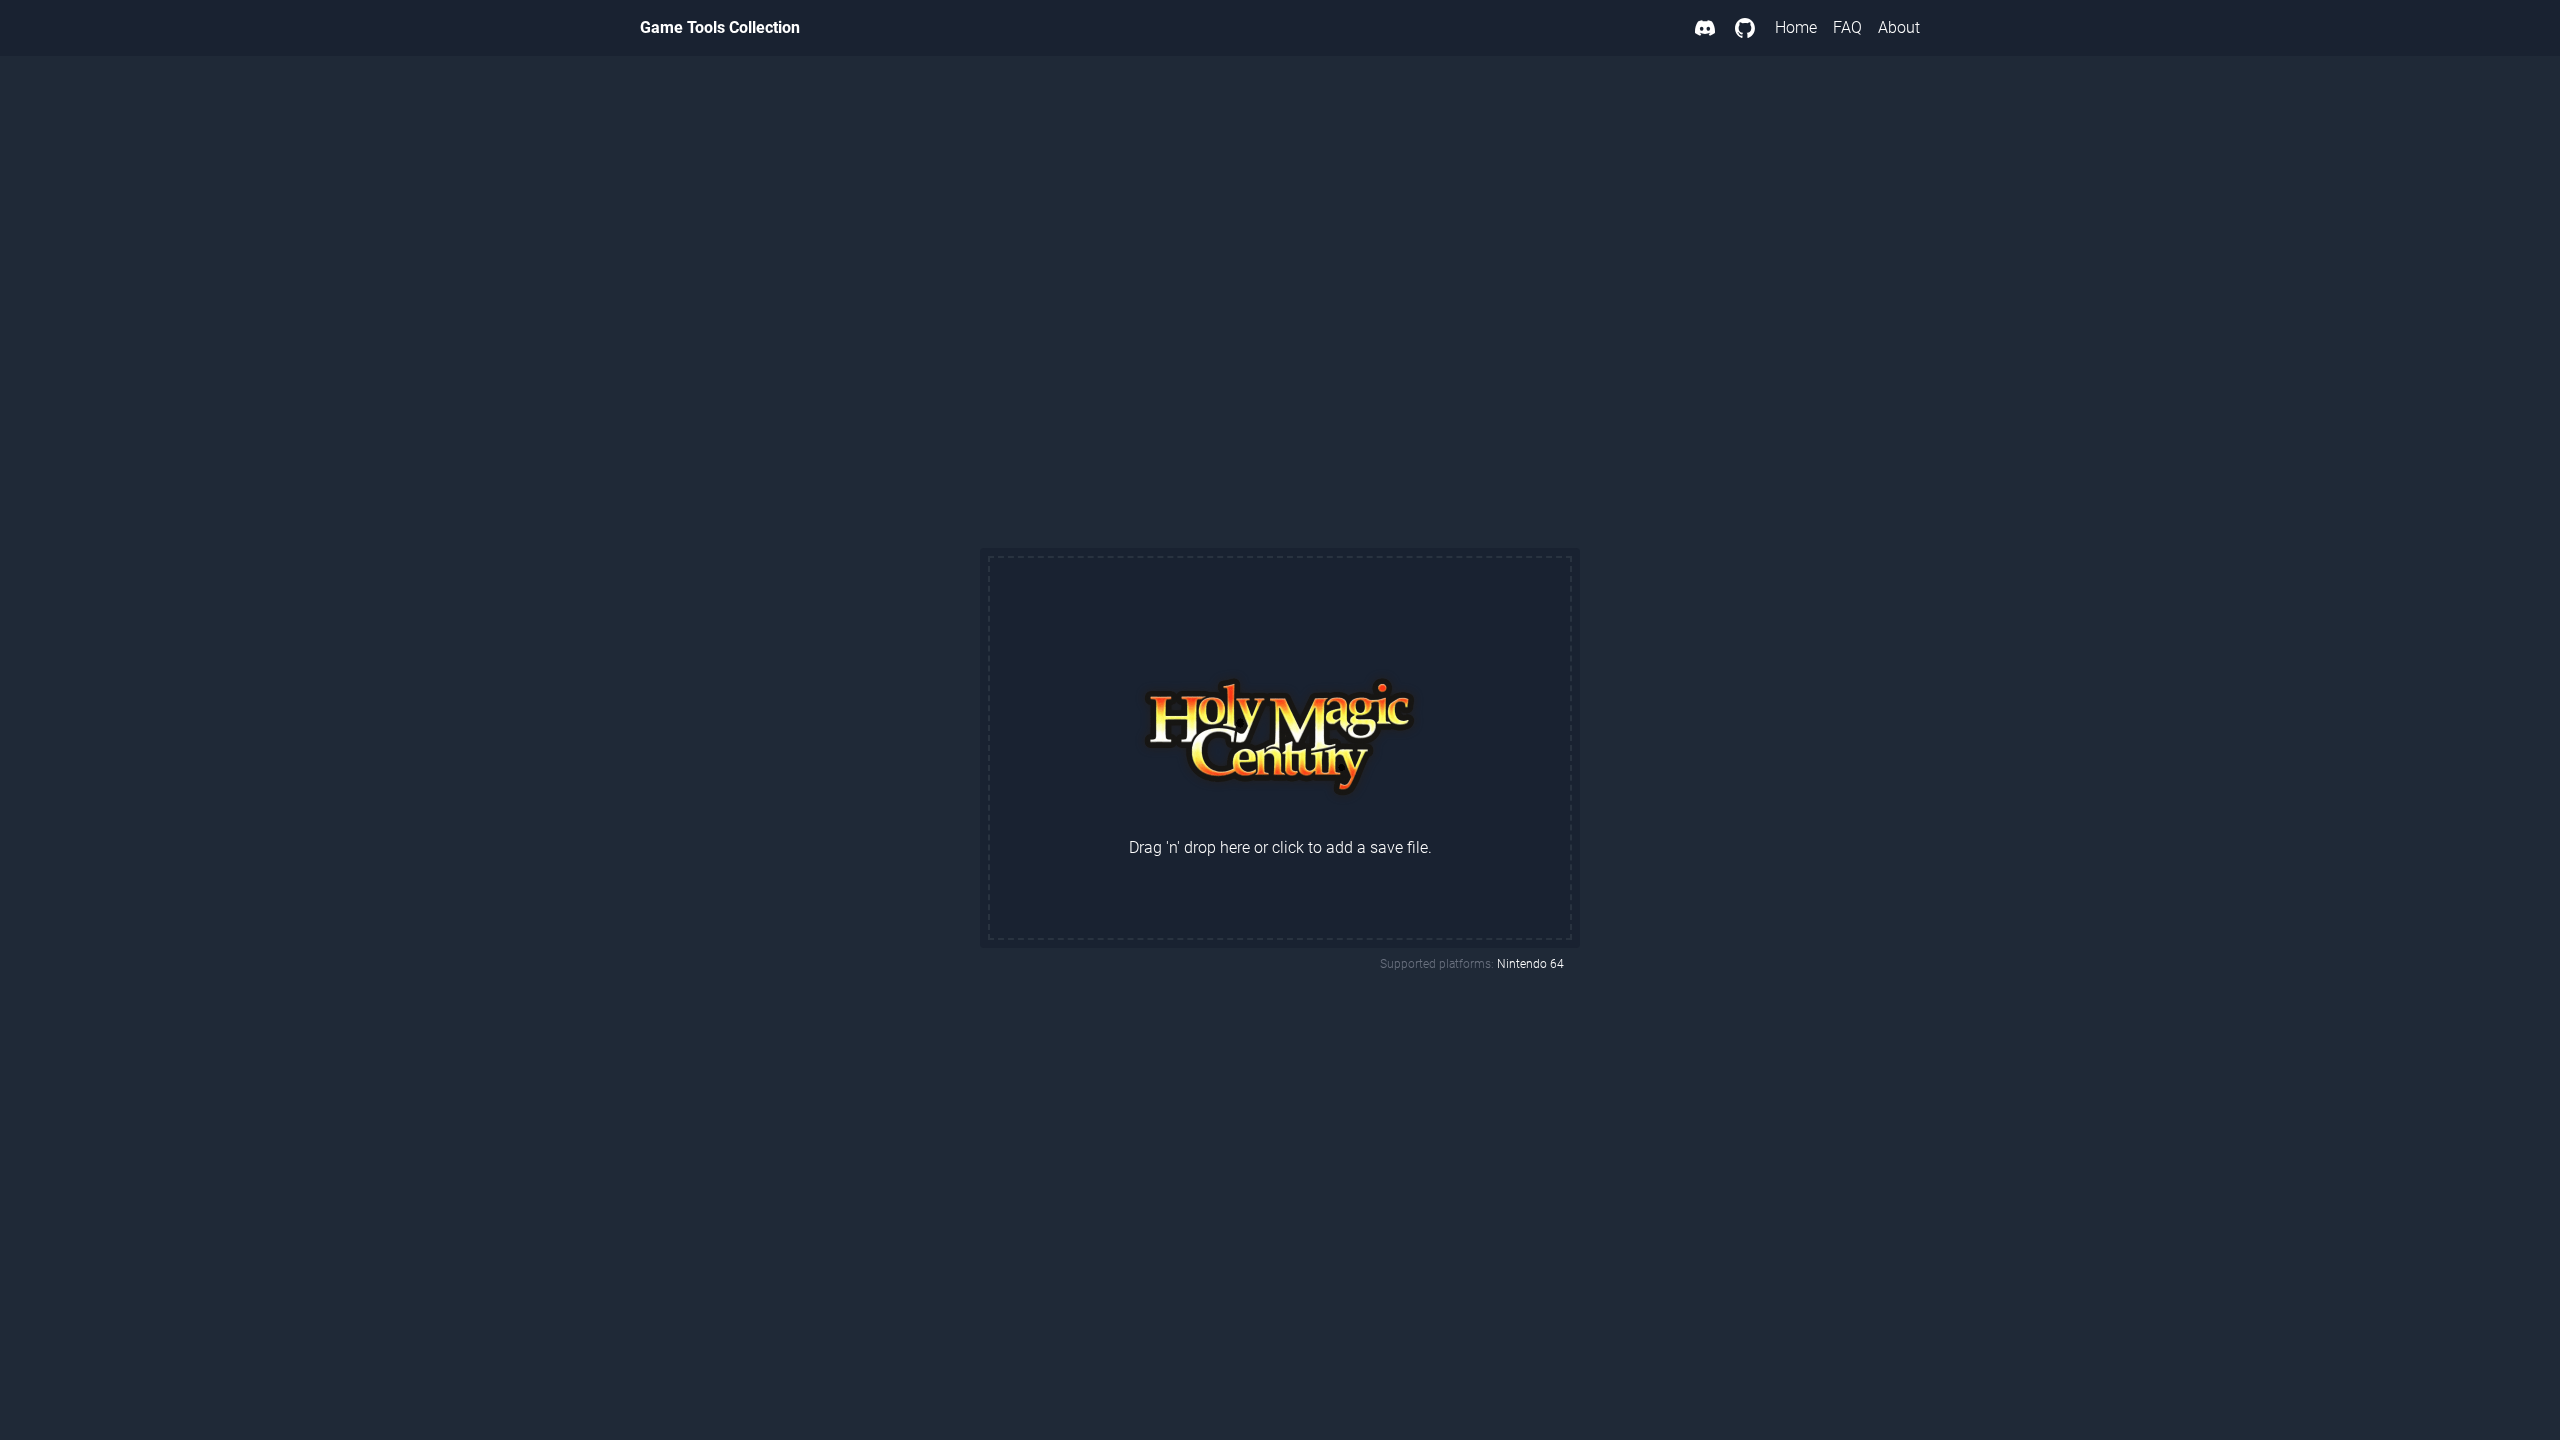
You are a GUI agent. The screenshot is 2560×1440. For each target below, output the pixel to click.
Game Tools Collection (720, 27)
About (1899, 27)
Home (1796, 27)
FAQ (1847, 27)
